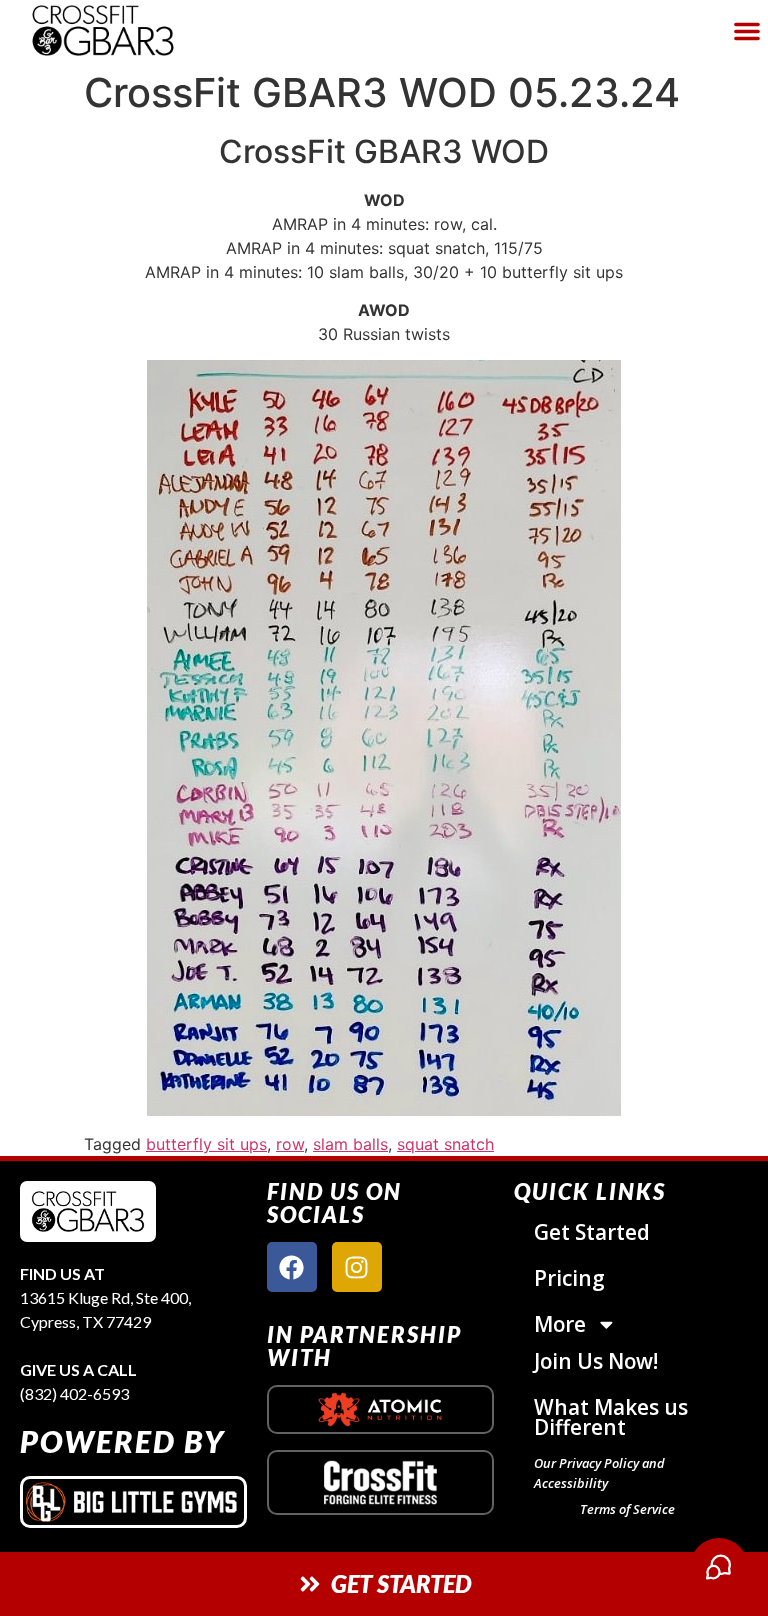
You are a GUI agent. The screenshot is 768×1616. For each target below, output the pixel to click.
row (290, 1144)
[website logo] (134, 30)
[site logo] (88, 1211)
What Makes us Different (611, 1417)
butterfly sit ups (206, 1144)
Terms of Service (627, 1509)
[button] (747, 31)
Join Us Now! (596, 1361)
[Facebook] (292, 1267)
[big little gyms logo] (133, 1501)
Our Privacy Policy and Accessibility (599, 1473)
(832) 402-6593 (74, 1393)
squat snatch (445, 1144)
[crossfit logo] (380, 1482)
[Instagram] (357, 1267)
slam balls (350, 1144)
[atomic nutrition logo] (380, 1409)
